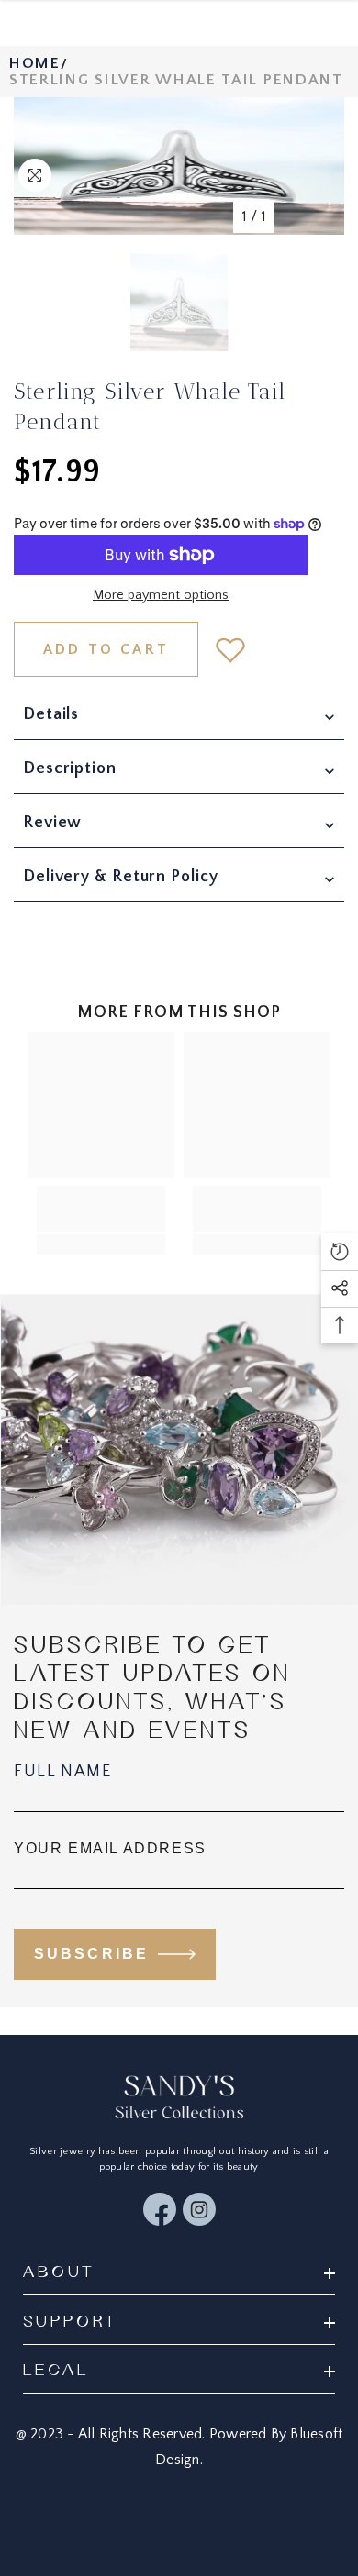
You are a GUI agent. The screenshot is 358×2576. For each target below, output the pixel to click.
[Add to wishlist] (230, 649)
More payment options (161, 595)
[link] (101, 1209)
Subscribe (92, 1954)
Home (35, 63)
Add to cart (106, 649)
